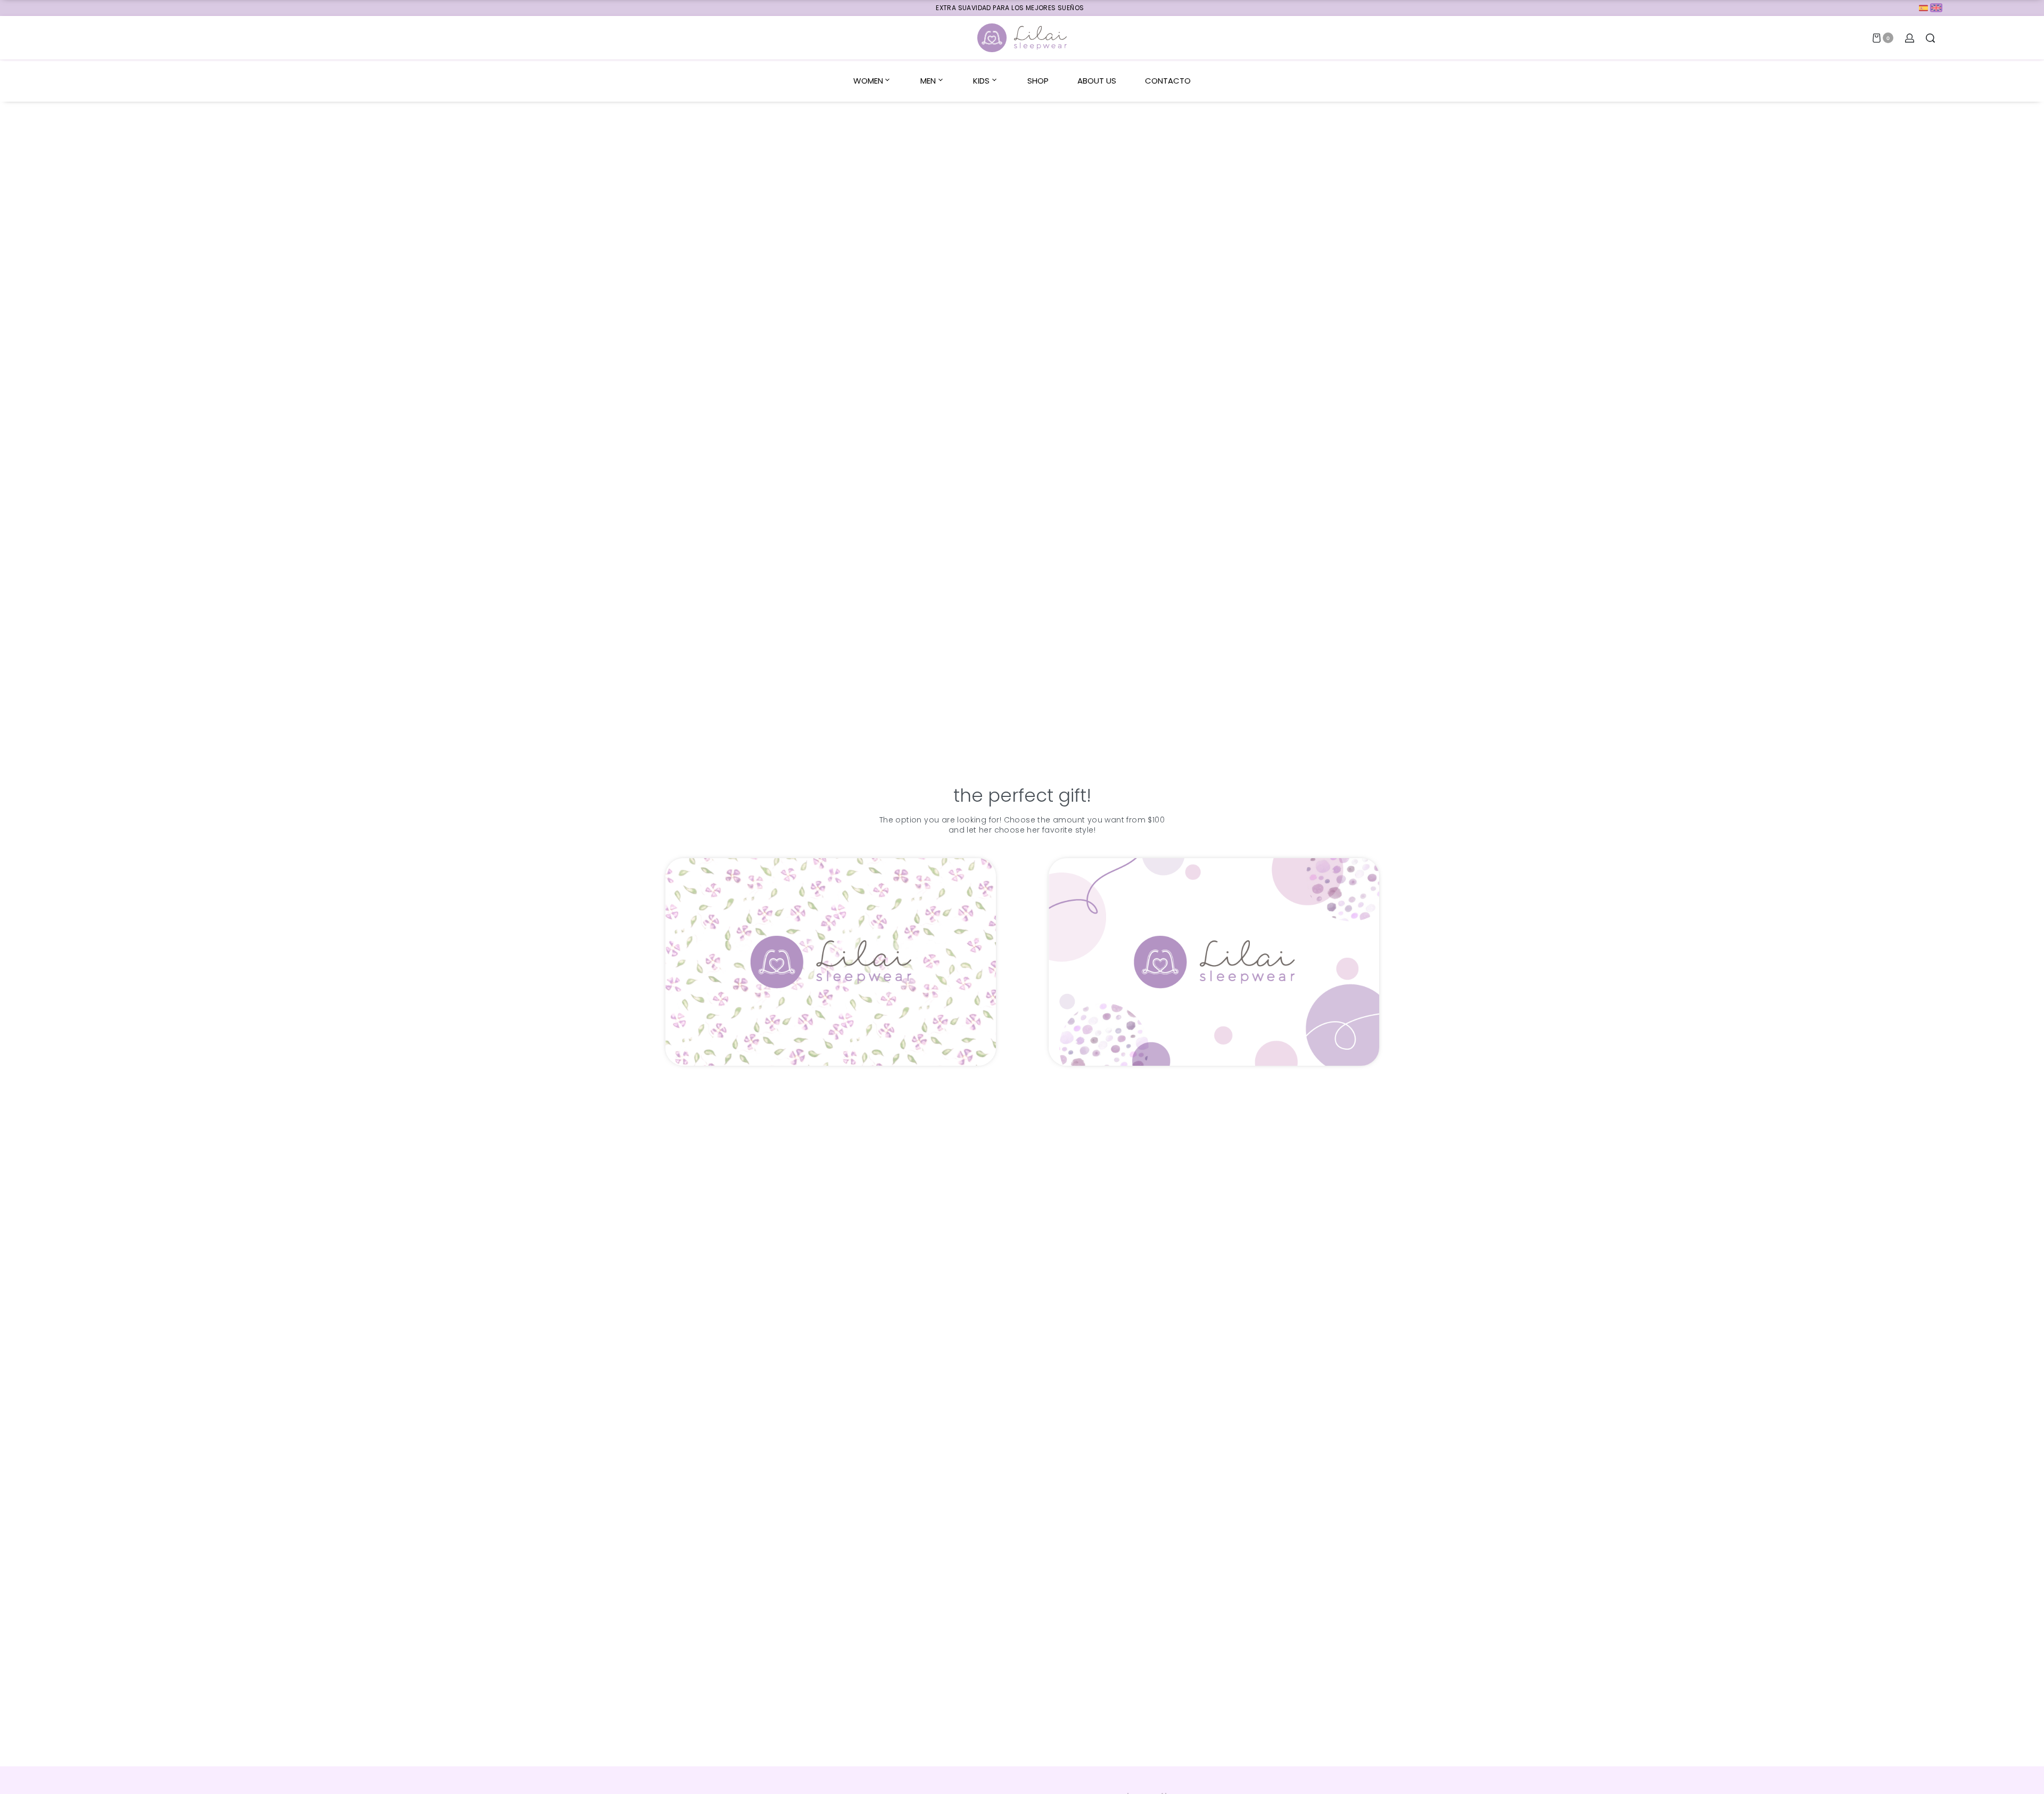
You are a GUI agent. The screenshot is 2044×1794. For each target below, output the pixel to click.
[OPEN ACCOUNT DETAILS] (1910, 38)
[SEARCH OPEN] (1930, 38)
